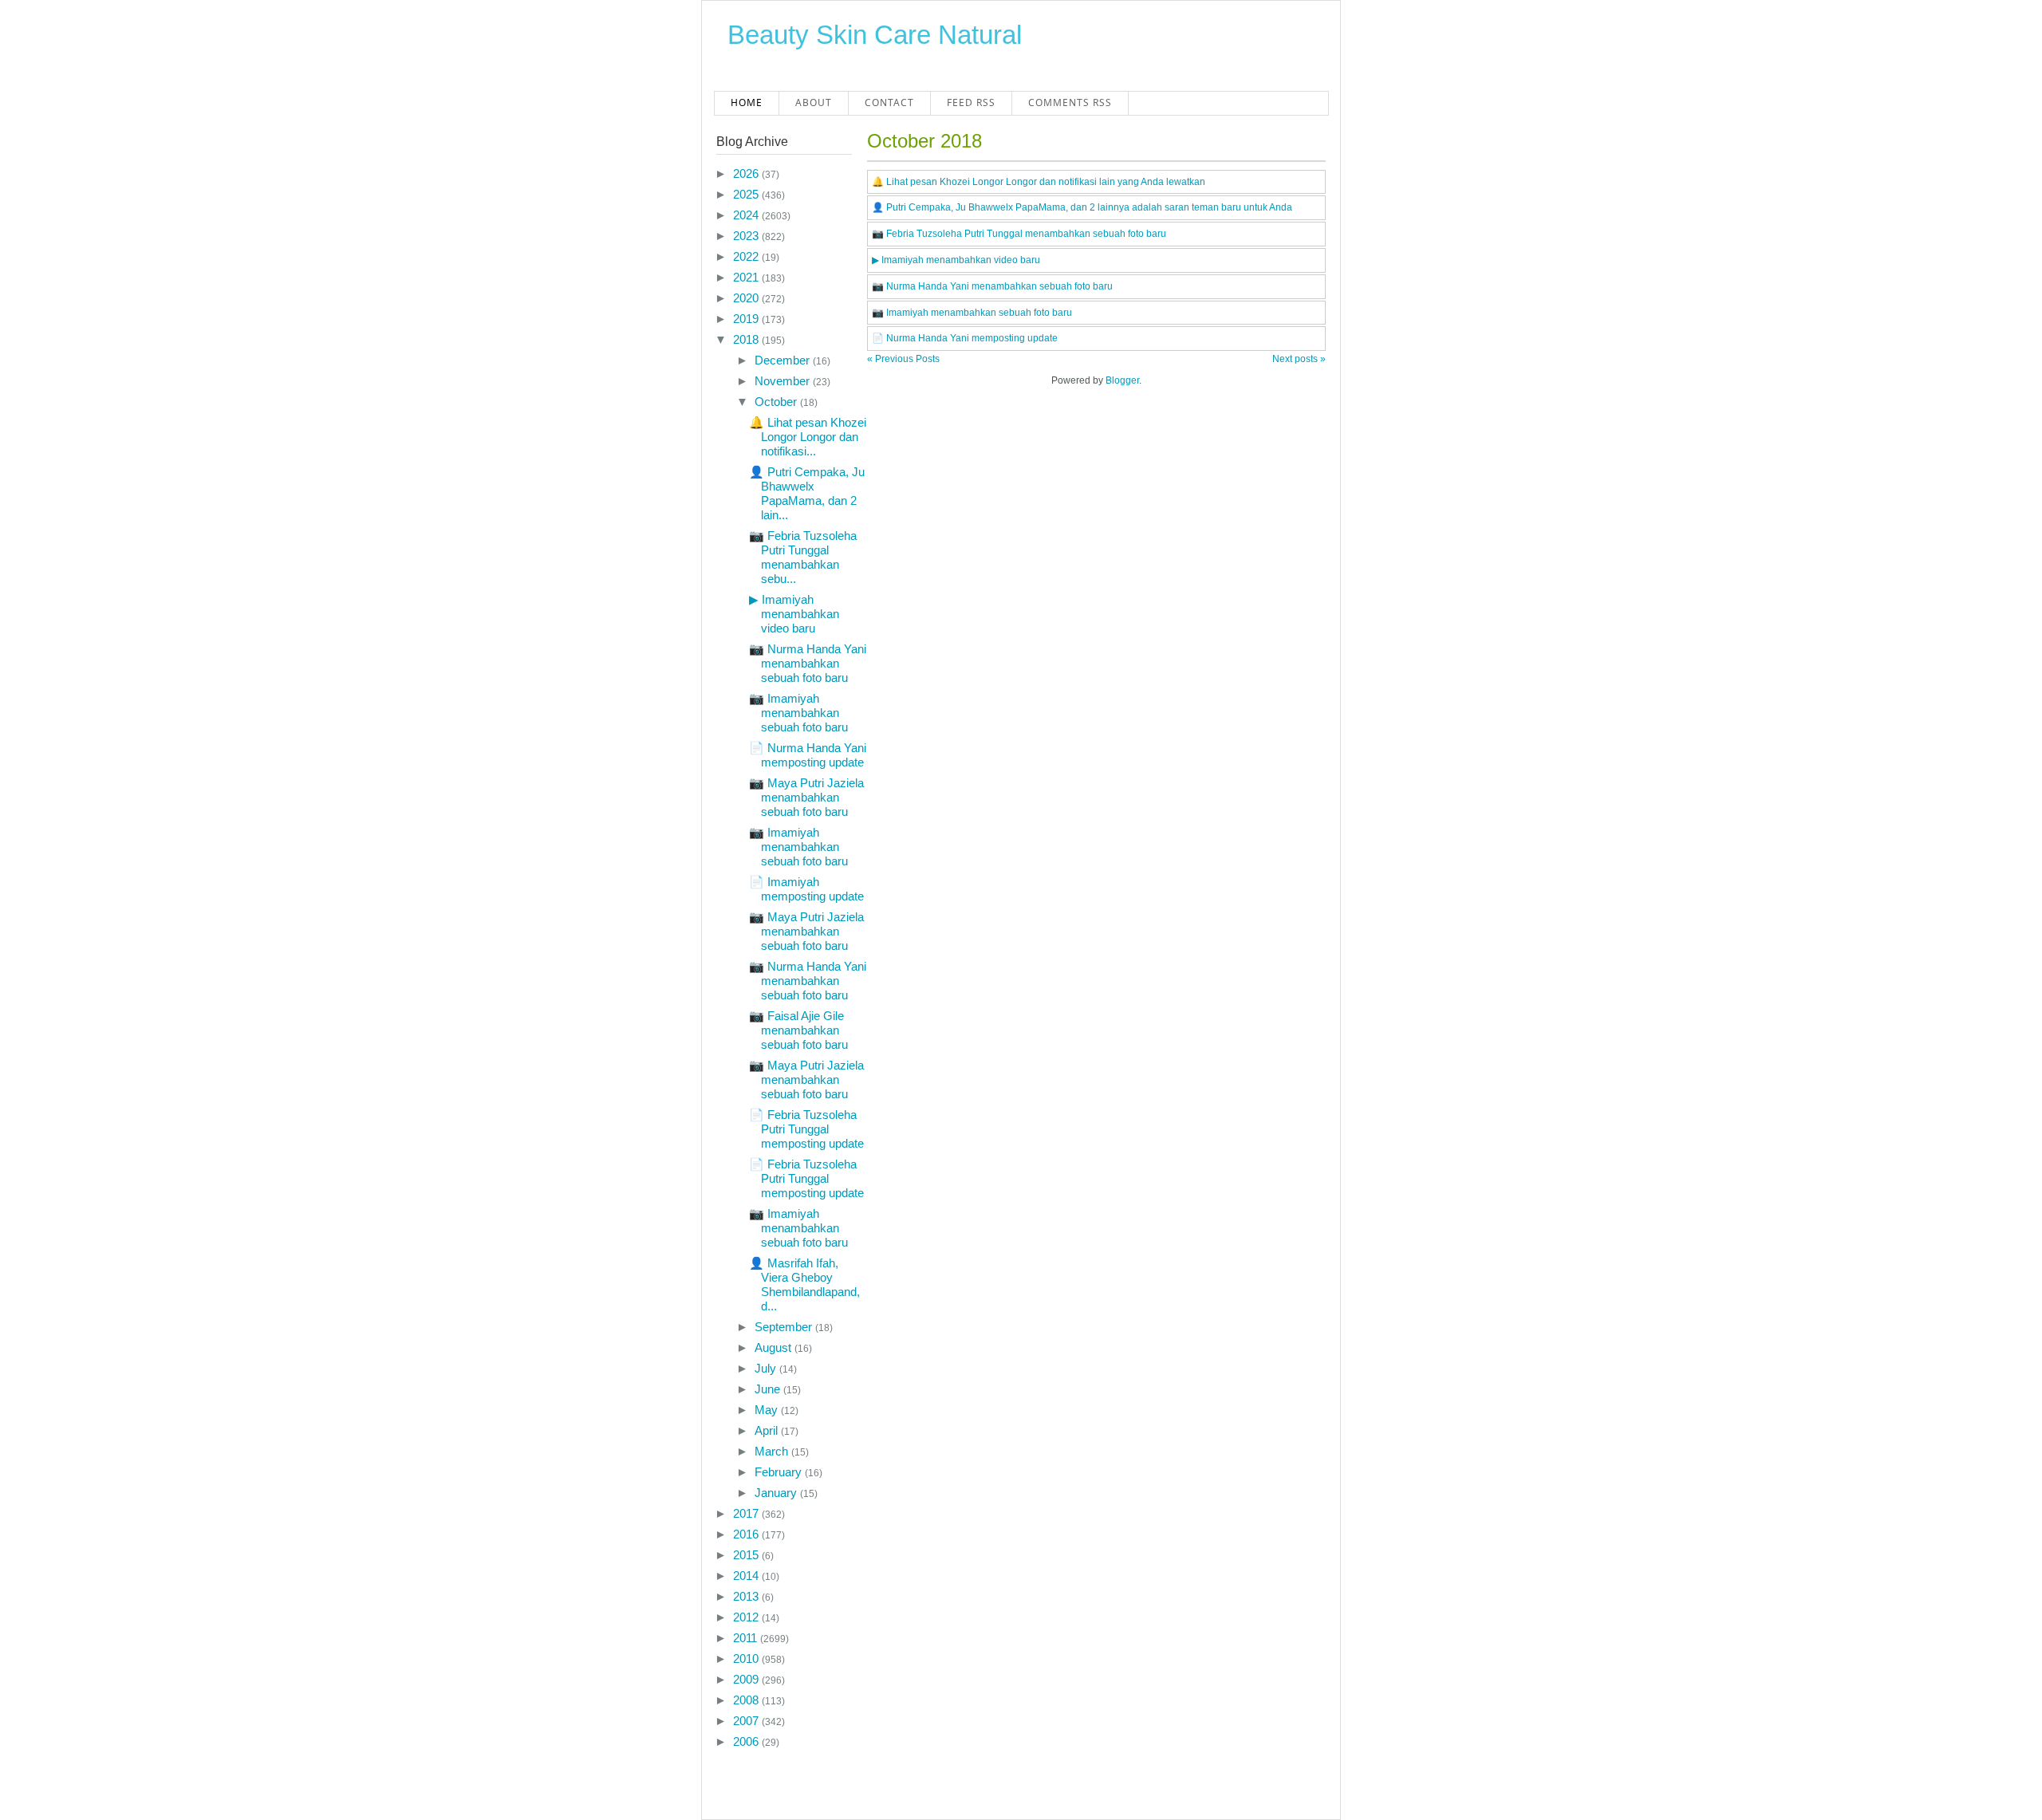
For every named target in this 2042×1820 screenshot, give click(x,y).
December (784, 360)
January (777, 1493)
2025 (747, 194)
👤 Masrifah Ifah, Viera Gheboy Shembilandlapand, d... (804, 1284)
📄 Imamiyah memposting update (806, 889)
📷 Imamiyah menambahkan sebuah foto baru (798, 713)
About (814, 102)
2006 (747, 1741)
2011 (747, 1638)
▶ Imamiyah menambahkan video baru (794, 614)
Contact (889, 102)
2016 (747, 1534)
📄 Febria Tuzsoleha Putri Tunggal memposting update (806, 1129)
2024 (747, 215)
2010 (747, 1658)
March (773, 1451)
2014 (747, 1576)
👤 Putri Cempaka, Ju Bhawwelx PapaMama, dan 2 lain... (807, 493)
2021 (747, 277)
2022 (747, 256)
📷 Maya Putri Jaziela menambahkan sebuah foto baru (806, 797)
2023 (747, 236)
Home (747, 102)
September (785, 1327)
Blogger (1122, 380)
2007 (747, 1721)
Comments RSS (1070, 102)
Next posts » (1299, 359)
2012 (747, 1617)
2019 (747, 319)
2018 (747, 339)
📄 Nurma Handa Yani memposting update (808, 755)
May (768, 1410)
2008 (747, 1700)
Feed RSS (971, 102)
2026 (747, 173)
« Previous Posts (903, 359)
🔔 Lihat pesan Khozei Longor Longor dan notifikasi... (808, 437)
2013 (747, 1596)
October (777, 402)
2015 (747, 1555)
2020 (747, 298)
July (767, 1368)
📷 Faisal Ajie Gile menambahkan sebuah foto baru (798, 1030)
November (784, 381)
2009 (747, 1679)
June (769, 1389)
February (780, 1472)
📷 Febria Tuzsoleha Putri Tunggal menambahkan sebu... (803, 557)
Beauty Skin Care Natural (875, 35)
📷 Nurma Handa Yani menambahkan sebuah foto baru (808, 663)
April (768, 1430)
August (775, 1347)
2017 (747, 1513)
